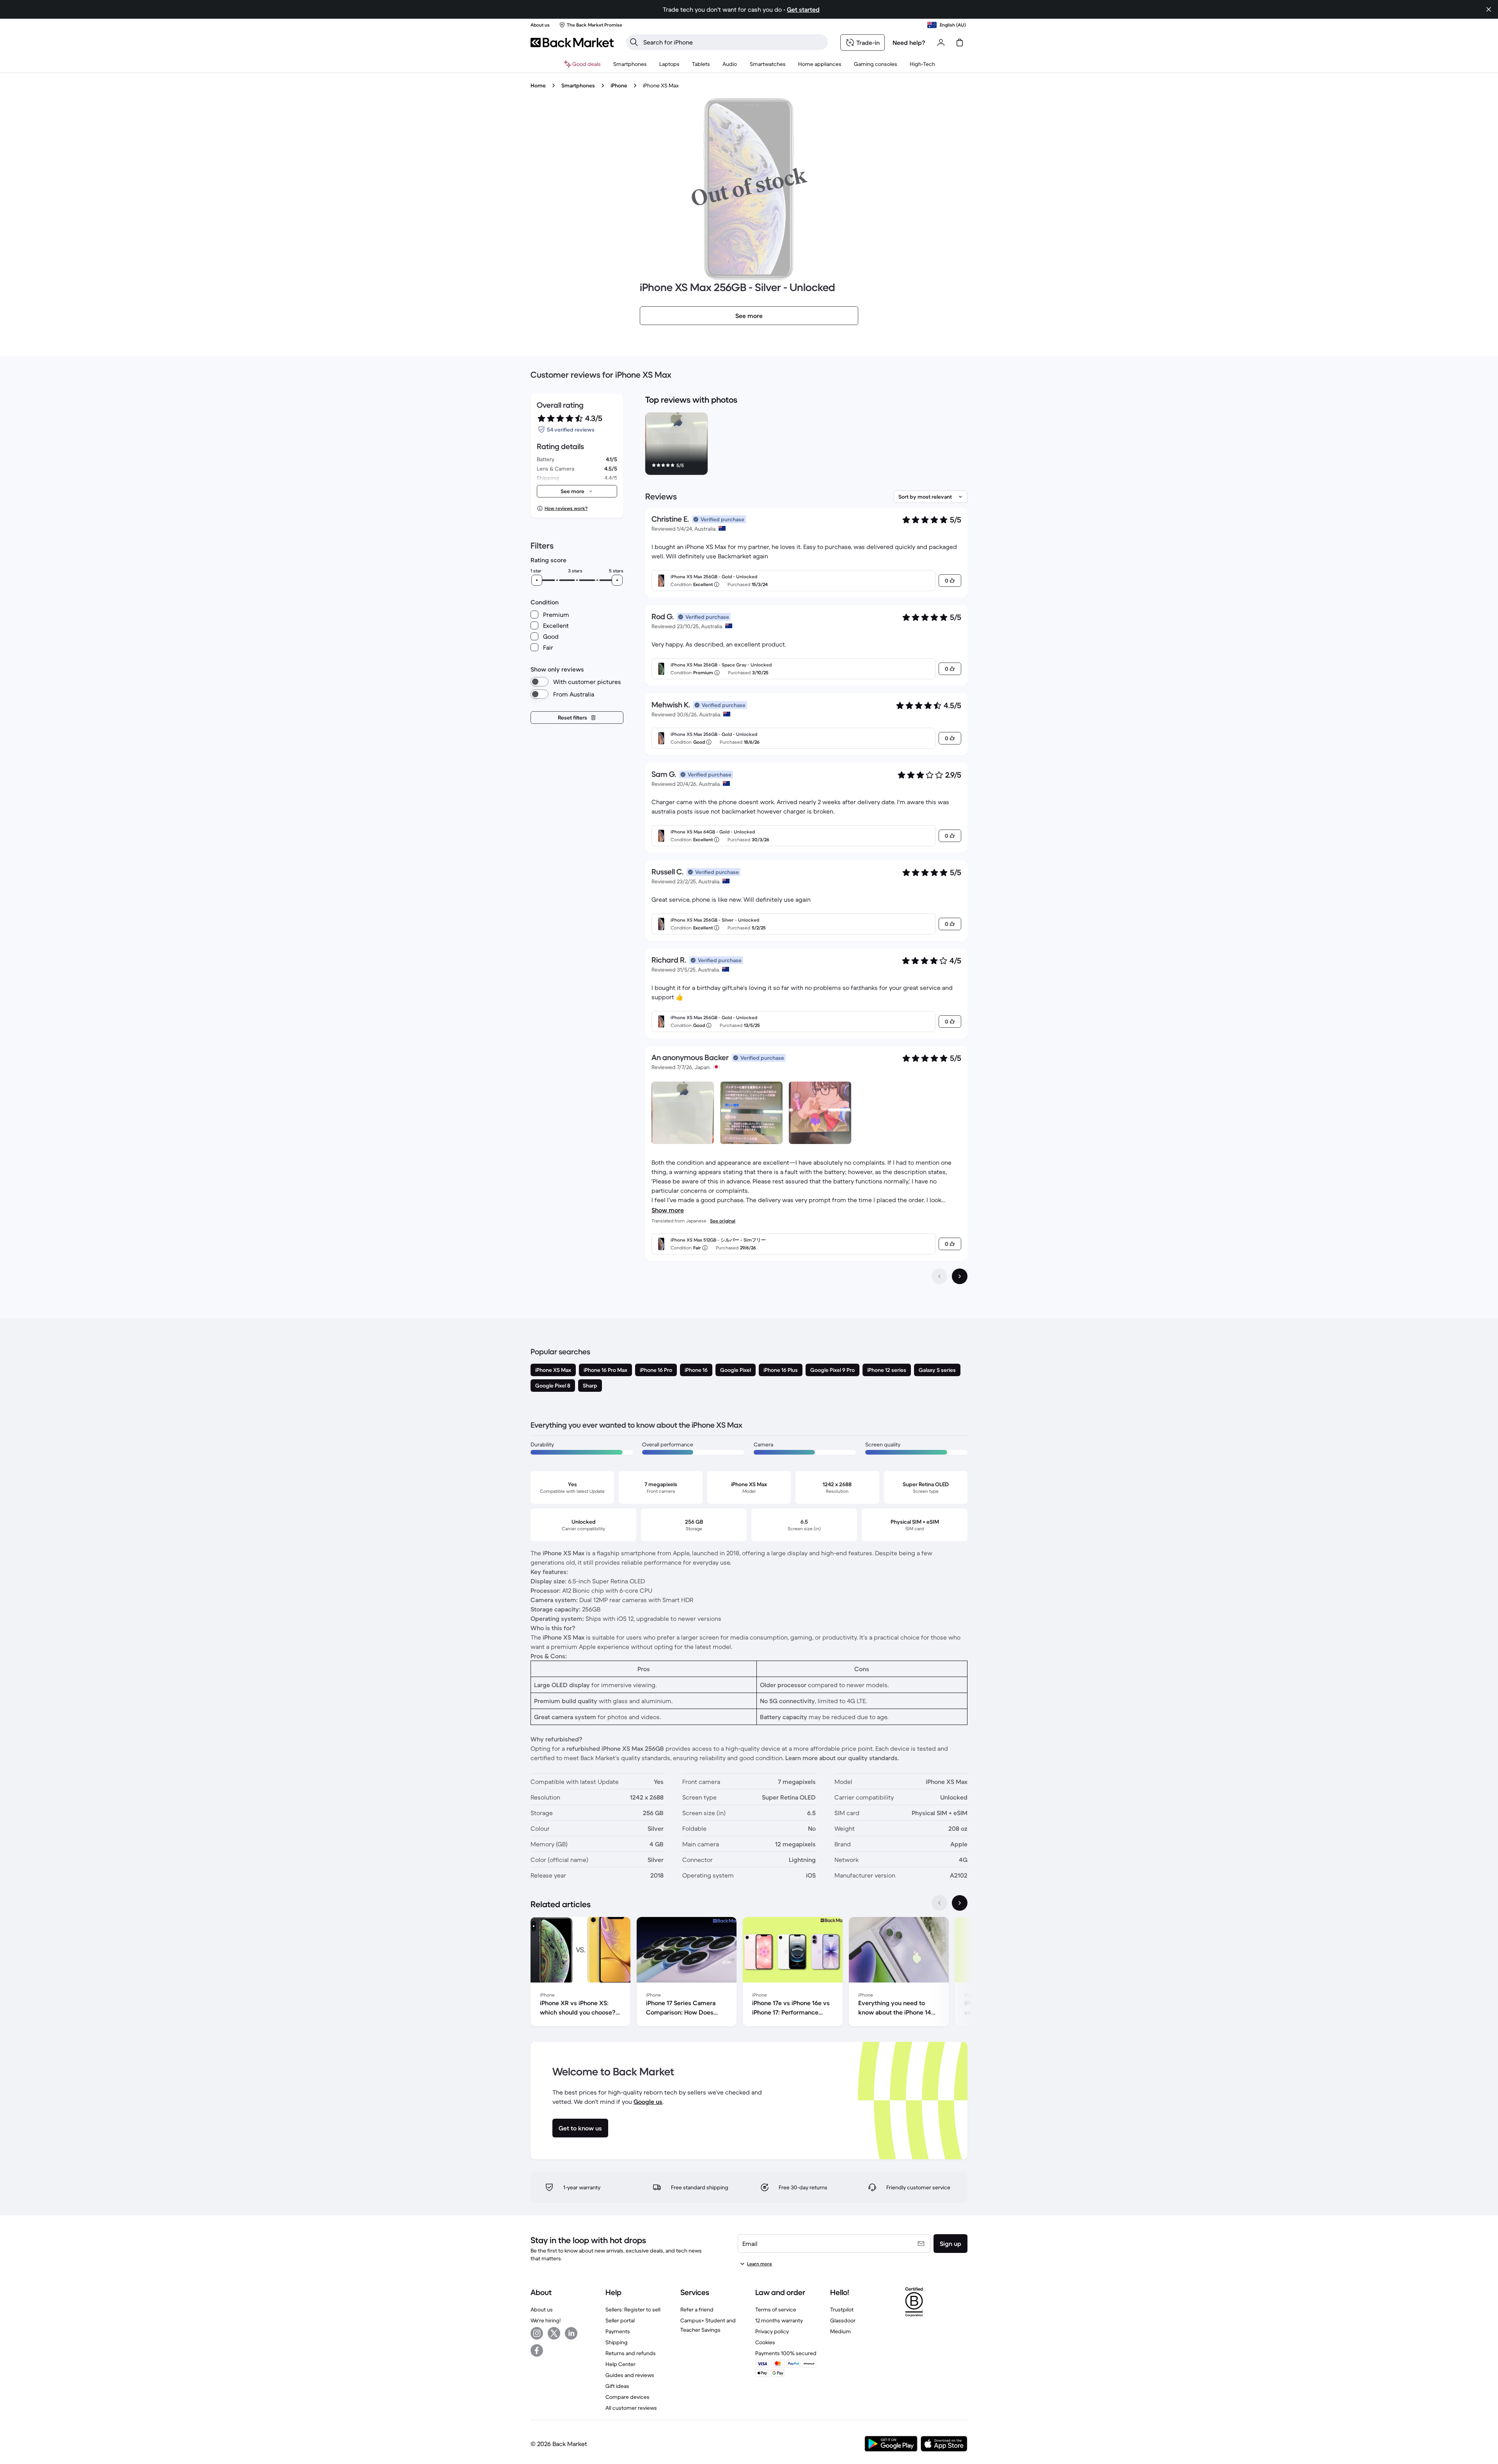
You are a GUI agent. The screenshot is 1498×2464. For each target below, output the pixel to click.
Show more (668, 1210)
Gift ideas (617, 2386)
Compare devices (627, 2397)
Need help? (909, 43)
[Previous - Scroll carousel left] (939, 1903)
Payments (618, 2331)
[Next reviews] (960, 1276)
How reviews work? (566, 508)
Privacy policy (772, 2331)
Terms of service (776, 2309)
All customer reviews (631, 2408)
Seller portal (620, 2320)
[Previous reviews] (939, 1276)
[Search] (634, 42)
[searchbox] (733, 42)
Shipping (617, 2342)
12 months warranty (779, 2320)
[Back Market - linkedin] (571, 2333)
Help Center (620, 2364)
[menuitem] (630, 64)
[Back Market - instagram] (537, 2333)
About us (542, 2309)
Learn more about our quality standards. (842, 1758)
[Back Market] (572, 43)
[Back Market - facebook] (537, 2350)
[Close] (1489, 9)
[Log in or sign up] (941, 43)
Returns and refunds (631, 2353)
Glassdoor (843, 2320)
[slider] (537, 580)
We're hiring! (546, 2320)
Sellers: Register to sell (633, 2309)
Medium (840, 2331)
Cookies (765, 2342)
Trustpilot (842, 2309)
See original (723, 1221)
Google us (648, 2102)
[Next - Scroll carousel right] (960, 1903)
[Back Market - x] (554, 2333)
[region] (806, 445)
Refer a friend (697, 2309)
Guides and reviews (630, 2375)
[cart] (960, 43)
